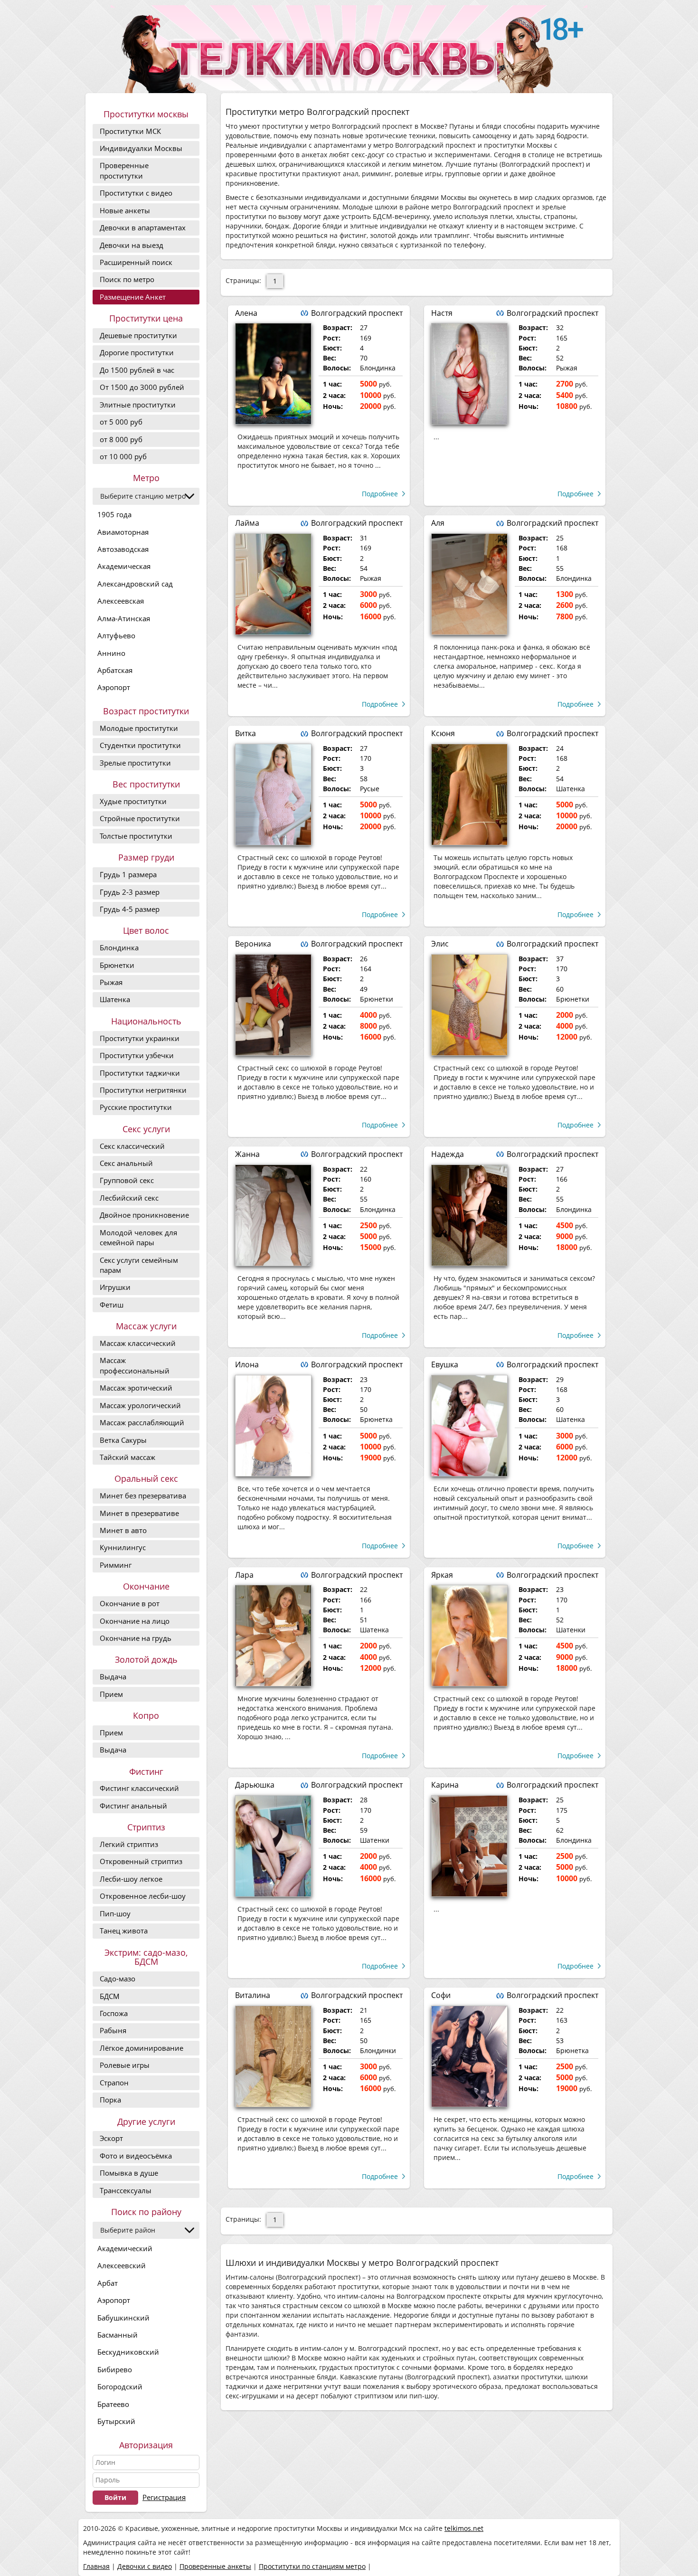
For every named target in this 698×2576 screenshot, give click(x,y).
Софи (441, 1995)
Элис (440, 944)
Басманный (118, 2335)
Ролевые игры (125, 2065)
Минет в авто (123, 1530)
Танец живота (124, 1931)
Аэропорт (114, 687)
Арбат (108, 2283)
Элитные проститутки (138, 405)
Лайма (247, 523)
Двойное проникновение (144, 1215)
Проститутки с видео (136, 193)
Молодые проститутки (139, 728)
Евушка (445, 1364)
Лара (244, 1575)
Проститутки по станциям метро (312, 2566)
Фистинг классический (139, 1788)
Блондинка (119, 947)
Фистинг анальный (133, 1806)
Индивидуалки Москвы (141, 148)
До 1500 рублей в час (137, 370)
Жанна (247, 1154)
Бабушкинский (123, 2318)
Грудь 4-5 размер (130, 909)
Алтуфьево (116, 635)
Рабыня (113, 2030)
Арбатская (115, 670)
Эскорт (111, 2138)
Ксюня (443, 733)
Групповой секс (127, 1180)
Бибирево (115, 2369)
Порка (110, 2100)
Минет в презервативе (139, 1513)
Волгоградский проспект (357, 313)
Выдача (113, 1676)
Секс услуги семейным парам (139, 1265)
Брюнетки (117, 965)
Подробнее (380, 494)
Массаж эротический (136, 1388)
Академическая (124, 566)
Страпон (114, 2083)
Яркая (442, 1575)
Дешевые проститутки (138, 335)
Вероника (253, 944)
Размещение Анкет (133, 297)
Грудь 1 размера (128, 874)
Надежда (448, 1154)
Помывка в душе (129, 2173)
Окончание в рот (130, 1603)
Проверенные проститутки (124, 170)
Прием (111, 1694)
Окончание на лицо (135, 1621)
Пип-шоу (115, 1913)
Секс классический (132, 1146)
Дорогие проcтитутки (137, 352)
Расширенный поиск (136, 262)
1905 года (114, 514)
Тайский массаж (127, 1457)
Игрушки (115, 1287)
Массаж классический (138, 1343)
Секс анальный (126, 1163)
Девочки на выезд (132, 245)
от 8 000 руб (121, 439)
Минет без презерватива (143, 1496)
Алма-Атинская (124, 618)
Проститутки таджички (140, 1073)
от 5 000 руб (121, 422)
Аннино (111, 653)
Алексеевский (122, 2265)
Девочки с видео (145, 2566)
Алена (246, 313)
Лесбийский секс (129, 1198)
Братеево (113, 2404)
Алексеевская (121, 601)
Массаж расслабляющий (142, 1422)
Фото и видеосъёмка (136, 2156)
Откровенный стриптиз (141, 1861)
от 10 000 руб (123, 456)
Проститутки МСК (130, 131)
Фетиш (112, 1305)
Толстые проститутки (136, 836)
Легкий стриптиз (129, 1844)
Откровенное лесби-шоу (143, 1896)
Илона (247, 1364)
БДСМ (110, 1996)
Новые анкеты (125, 210)
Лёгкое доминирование (141, 2048)
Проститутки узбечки (137, 1055)
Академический (125, 2248)
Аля (438, 523)
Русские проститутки (136, 1107)
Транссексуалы (126, 2190)
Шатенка (115, 999)
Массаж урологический (140, 1405)
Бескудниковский (128, 2352)
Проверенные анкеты (215, 2566)
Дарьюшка (255, 1785)
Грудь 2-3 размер (130, 892)
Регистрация (164, 2497)
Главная (96, 2566)
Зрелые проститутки (135, 763)
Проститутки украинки (140, 1038)
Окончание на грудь (136, 1638)
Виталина (253, 1995)
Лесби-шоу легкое (131, 1879)
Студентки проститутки (140, 745)
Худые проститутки (133, 801)
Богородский (120, 2387)
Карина (445, 1785)
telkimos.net (464, 2528)
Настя (442, 313)
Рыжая (111, 982)
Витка (245, 733)
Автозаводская (123, 549)
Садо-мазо (118, 1979)
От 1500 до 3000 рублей (142, 387)
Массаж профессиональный (135, 1365)
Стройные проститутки (140, 818)
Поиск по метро (127, 279)
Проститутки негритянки (143, 1090)
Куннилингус (123, 1547)
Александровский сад (135, 584)
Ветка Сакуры (123, 1440)
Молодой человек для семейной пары (138, 1237)
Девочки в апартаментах (143, 227)
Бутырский (116, 2421)
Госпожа (114, 2013)
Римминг (116, 1565)
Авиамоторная (123, 532)
